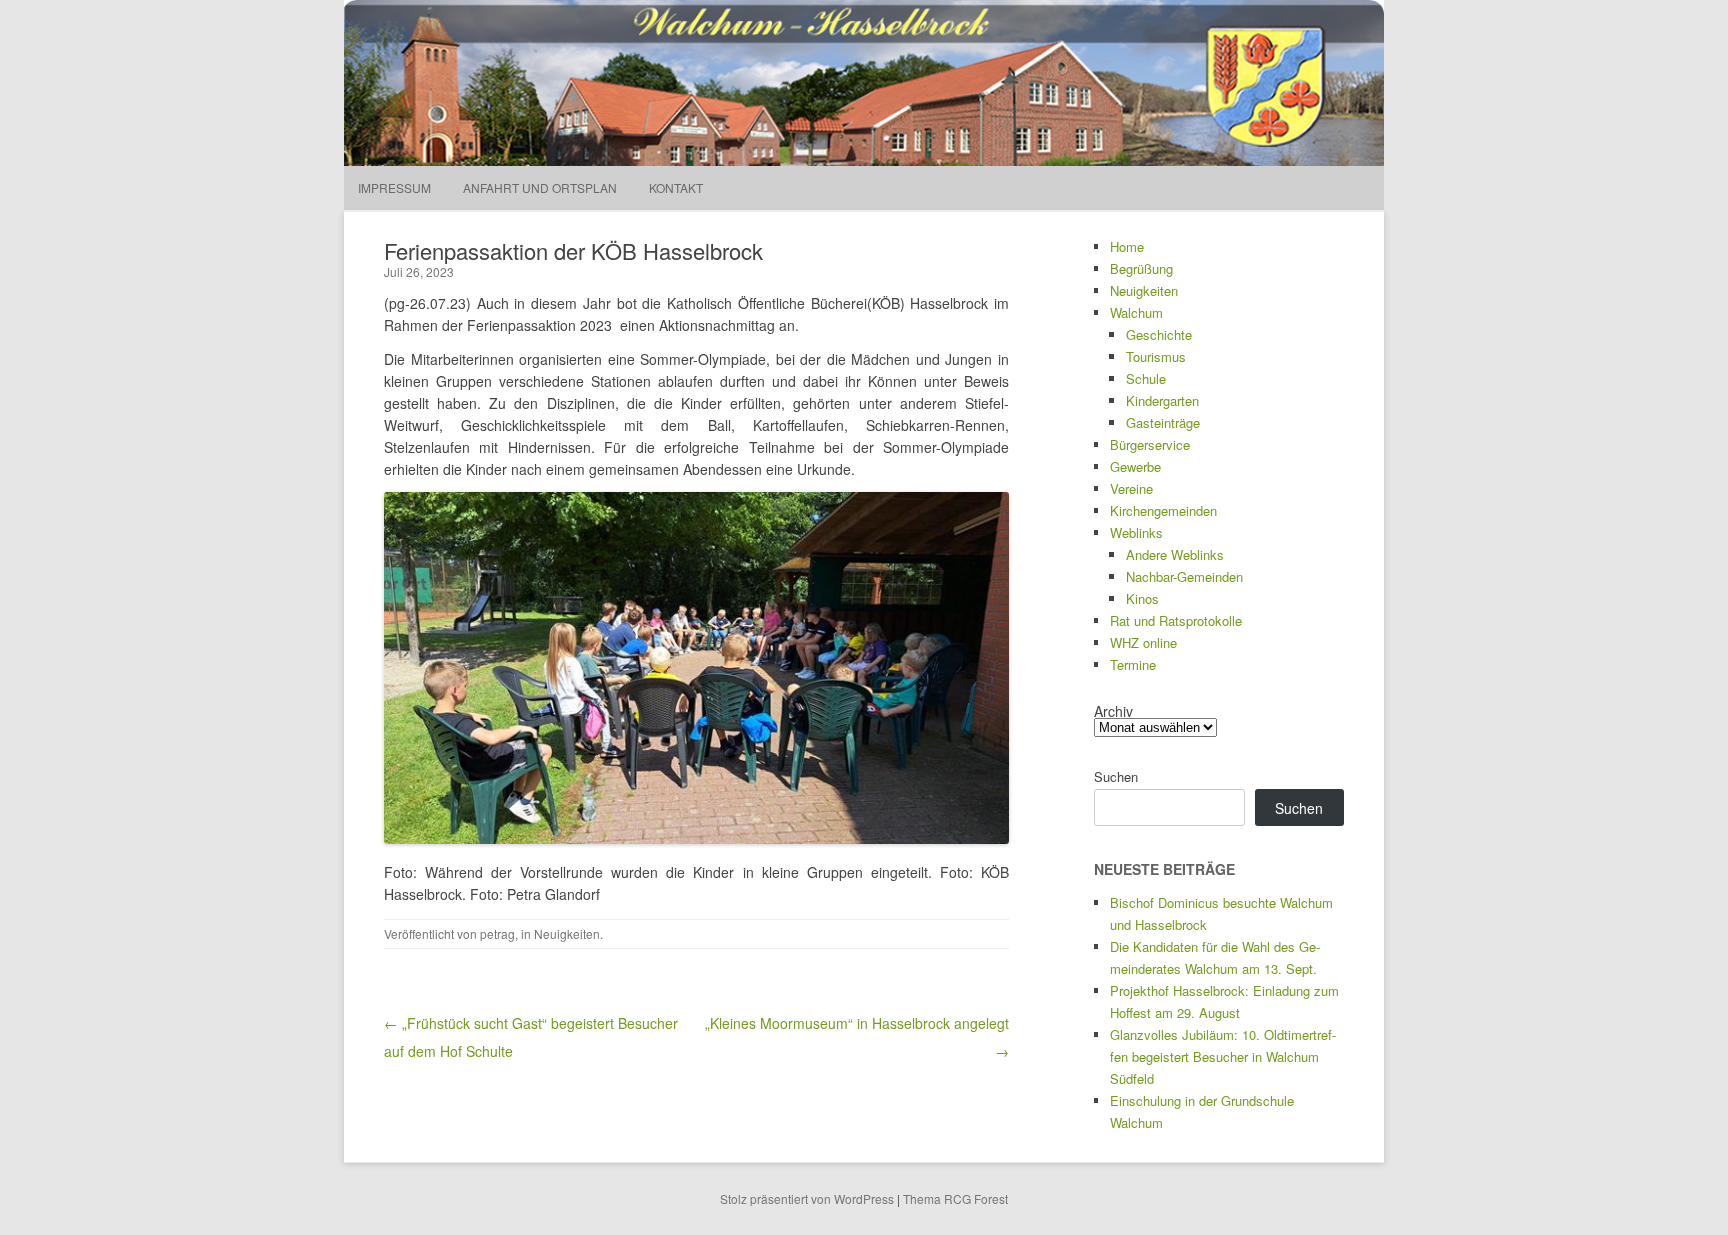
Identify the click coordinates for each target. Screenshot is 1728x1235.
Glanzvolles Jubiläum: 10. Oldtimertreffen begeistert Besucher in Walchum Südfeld (1223, 1056)
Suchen (1116, 776)
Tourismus (1156, 356)
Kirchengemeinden (1163, 510)
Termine (1133, 664)
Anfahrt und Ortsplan (540, 187)
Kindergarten (1162, 400)
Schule (1146, 378)
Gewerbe (1135, 466)
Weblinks (1136, 532)
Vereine (1131, 488)
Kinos (1142, 598)
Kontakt (676, 187)
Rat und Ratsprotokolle (1176, 620)
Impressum (394, 187)
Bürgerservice (1150, 444)
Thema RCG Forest (955, 1198)
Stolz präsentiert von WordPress (807, 1198)
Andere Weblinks (1175, 554)
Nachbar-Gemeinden (1184, 576)
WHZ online (1143, 642)
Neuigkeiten (567, 933)
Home (1127, 246)
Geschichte (1159, 334)
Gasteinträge (1163, 422)
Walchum (1136, 312)
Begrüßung (1141, 268)
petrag (497, 933)
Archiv (1113, 711)
